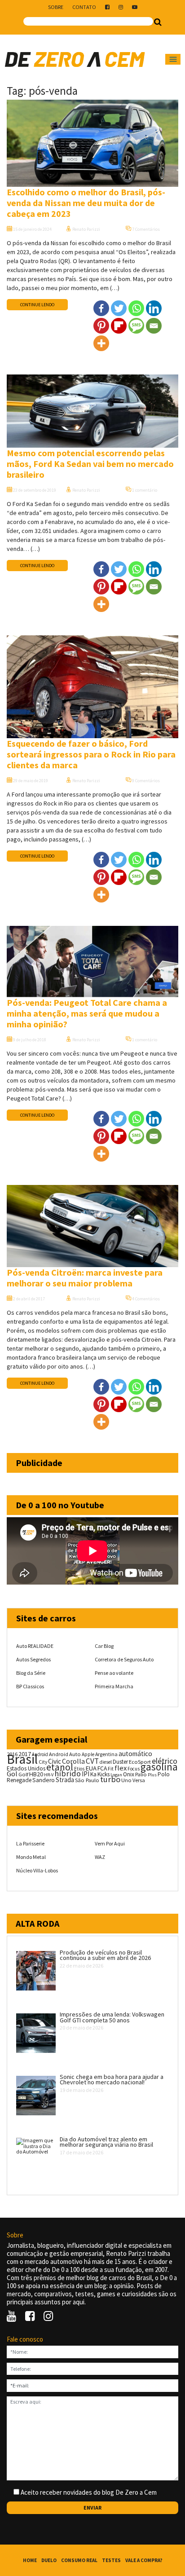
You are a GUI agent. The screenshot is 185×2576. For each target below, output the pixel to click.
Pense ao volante (114, 1673)
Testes (111, 2560)
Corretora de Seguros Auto (124, 1659)
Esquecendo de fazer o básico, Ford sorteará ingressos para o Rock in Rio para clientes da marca (91, 754)
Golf (23, 1774)
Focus (134, 1769)
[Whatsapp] (136, 308)
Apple (88, 1754)
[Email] (154, 326)
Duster (120, 1762)
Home (30, 2560)
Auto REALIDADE (35, 1646)
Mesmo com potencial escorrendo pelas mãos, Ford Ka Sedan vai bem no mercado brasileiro (90, 464)
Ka (93, 1774)
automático (135, 1754)
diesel (106, 1762)
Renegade (19, 1780)
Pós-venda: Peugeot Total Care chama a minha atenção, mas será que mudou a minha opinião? (87, 1013)
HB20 (36, 1774)
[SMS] (136, 326)
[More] (101, 343)
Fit (111, 1768)
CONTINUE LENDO (37, 305)
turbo (110, 1779)
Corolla (73, 1761)
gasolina (159, 1767)
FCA (102, 1768)
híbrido (68, 1773)
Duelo (49, 2560)
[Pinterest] (101, 326)
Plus (152, 1775)
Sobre (56, 7)
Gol (12, 1774)
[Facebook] (101, 308)
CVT (92, 1761)
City (43, 1762)
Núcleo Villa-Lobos (37, 1870)
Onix (129, 1774)
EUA (91, 1768)
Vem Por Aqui (110, 1843)
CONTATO (84, 7)
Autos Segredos (33, 1659)
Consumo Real (79, 2560)
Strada (65, 1780)
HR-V (49, 1775)
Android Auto (65, 1754)
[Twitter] (119, 308)
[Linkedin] (154, 308)
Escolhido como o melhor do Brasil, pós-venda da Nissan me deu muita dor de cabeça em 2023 (86, 203)
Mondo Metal (31, 1857)
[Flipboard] (119, 326)
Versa (139, 1780)
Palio (141, 1774)
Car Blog (104, 1646)
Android (40, 1754)
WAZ (100, 1857)
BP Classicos (30, 1686)
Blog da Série (31, 1673)
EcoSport (140, 1762)
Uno (126, 1780)
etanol (60, 1767)
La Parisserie (30, 1843)
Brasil (22, 1759)
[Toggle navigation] (173, 59)
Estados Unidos (26, 1768)
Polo (164, 1774)
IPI (86, 1774)
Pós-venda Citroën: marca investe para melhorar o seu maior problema (85, 1278)
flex (121, 1768)
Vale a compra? (144, 2560)
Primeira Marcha (114, 1686)
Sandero (44, 1780)
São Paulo (87, 1780)
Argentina (106, 1754)
